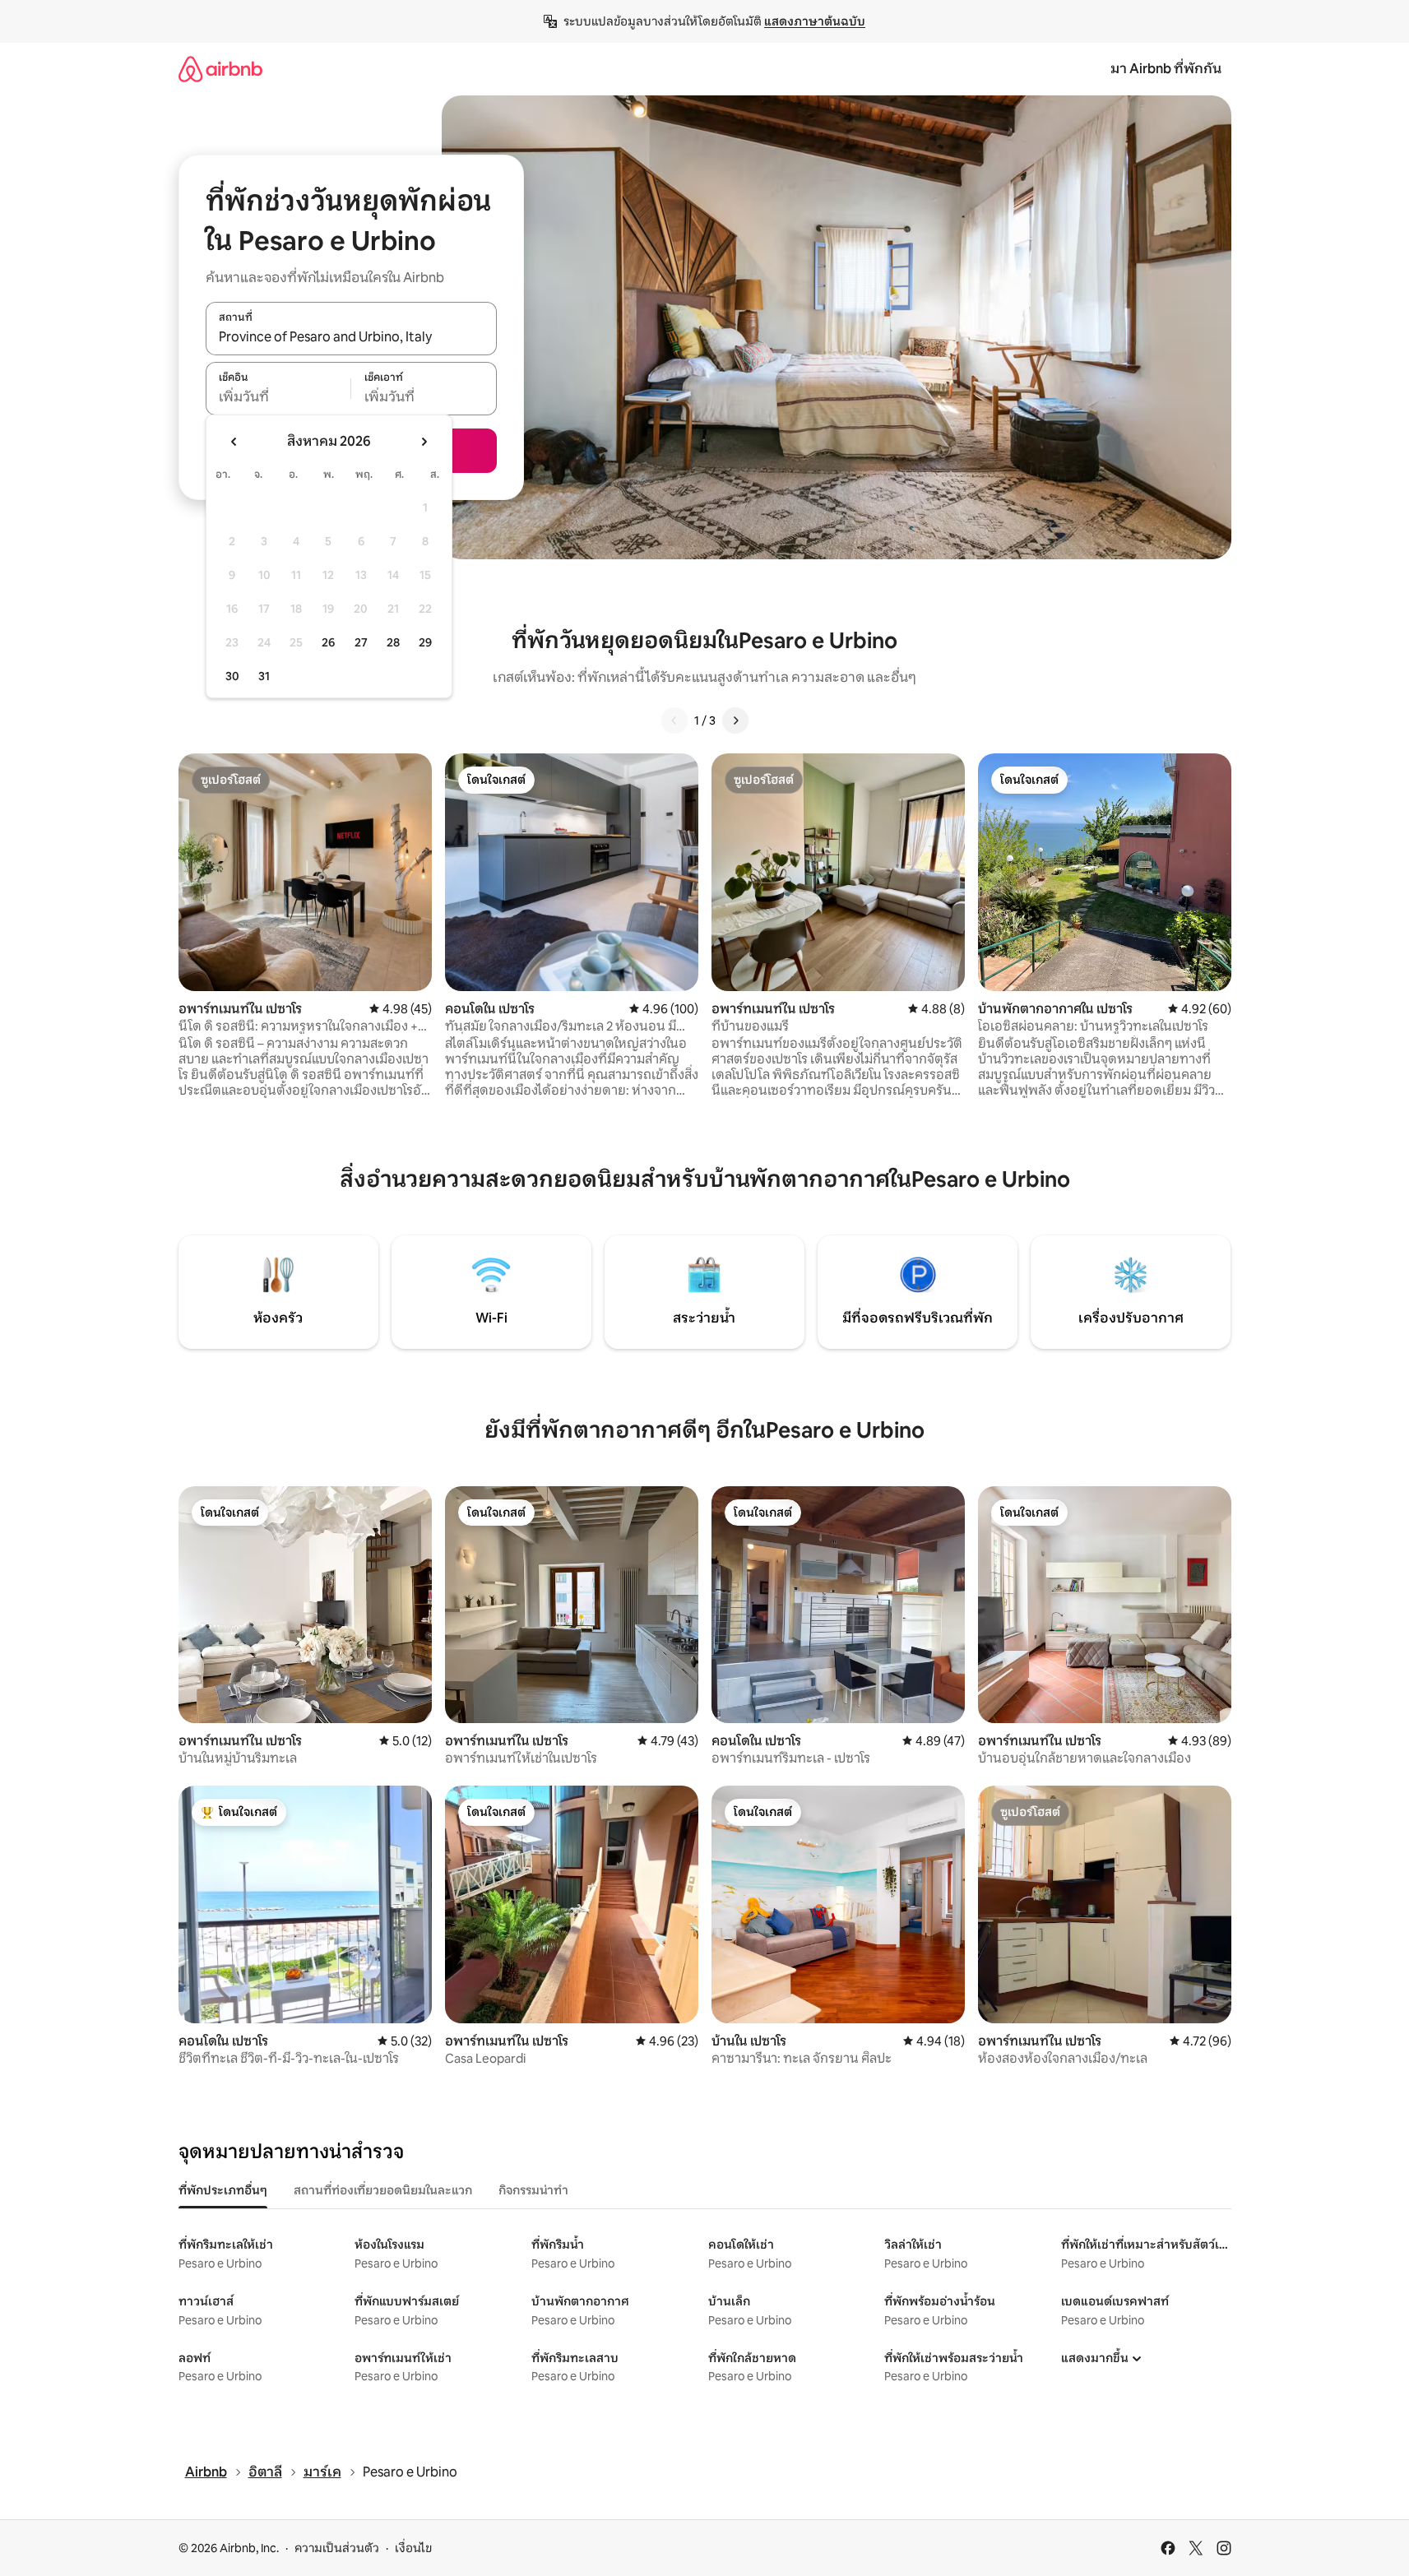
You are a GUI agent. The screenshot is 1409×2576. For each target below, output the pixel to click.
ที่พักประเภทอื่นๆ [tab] (223, 2190)
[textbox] (278, 397)
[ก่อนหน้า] (674, 720)
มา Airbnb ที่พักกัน (1166, 69)
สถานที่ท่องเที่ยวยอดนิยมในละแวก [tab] (383, 2190)
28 (393, 642)
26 (328, 642)
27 (361, 642)
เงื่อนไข (413, 2548)
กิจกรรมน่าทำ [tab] (533, 2190)
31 (264, 676)
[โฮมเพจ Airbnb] (220, 69)
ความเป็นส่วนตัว (337, 2548)
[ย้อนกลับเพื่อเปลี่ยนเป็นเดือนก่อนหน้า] (234, 442)
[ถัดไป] (735, 720)
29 (425, 642)
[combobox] (351, 337)
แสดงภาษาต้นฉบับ (815, 21)
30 (232, 676)
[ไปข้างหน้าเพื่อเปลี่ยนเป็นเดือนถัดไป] (424, 442)
